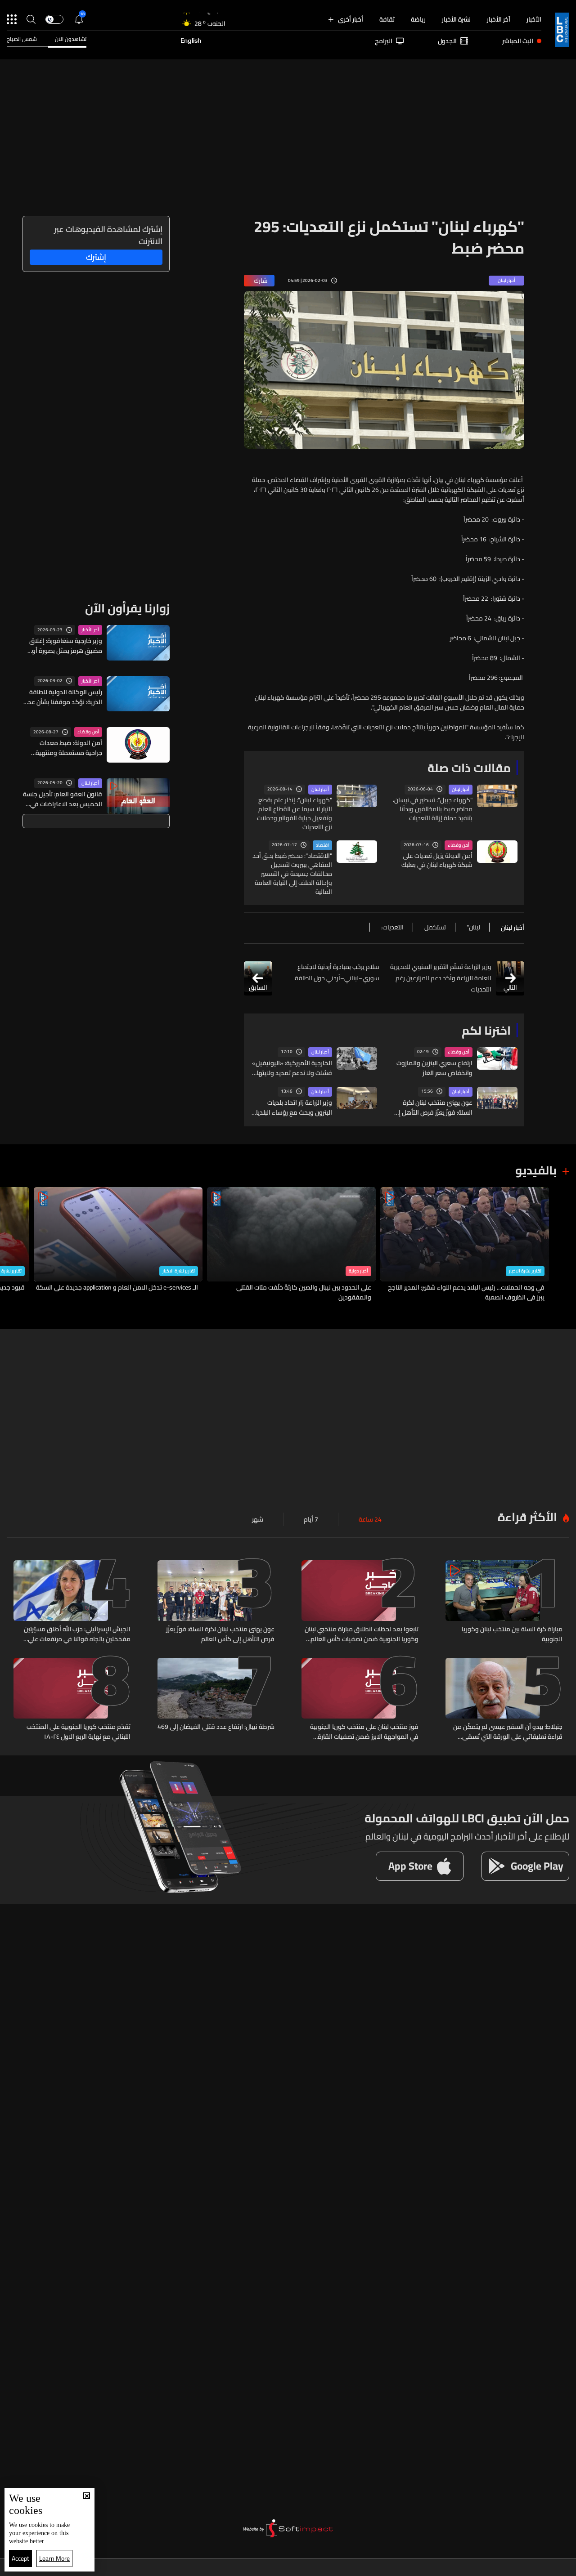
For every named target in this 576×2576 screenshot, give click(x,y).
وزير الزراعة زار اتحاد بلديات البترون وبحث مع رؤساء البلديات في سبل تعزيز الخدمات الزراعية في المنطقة (292, 1107)
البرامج (384, 41)
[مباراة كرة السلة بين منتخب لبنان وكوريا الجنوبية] (504, 1602)
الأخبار (534, 19)
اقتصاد (322, 845)
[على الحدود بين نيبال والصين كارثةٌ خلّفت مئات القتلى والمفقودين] (291, 1245)
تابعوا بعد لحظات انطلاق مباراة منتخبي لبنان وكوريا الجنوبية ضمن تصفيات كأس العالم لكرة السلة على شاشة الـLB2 (362, 1634)
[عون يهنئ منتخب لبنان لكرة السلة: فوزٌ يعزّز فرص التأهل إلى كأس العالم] (216, 1602)
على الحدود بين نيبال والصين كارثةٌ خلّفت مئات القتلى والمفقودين (304, 1292)
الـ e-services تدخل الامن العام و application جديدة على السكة (117, 1288)
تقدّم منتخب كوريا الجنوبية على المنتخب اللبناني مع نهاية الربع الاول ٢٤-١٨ (79, 1732)
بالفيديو (536, 1170)
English (191, 41)
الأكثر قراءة (527, 1517)
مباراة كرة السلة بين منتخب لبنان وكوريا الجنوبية (512, 1634)
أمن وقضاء (459, 845)
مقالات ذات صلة (469, 768)
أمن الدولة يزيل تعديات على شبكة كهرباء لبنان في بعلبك (437, 860)
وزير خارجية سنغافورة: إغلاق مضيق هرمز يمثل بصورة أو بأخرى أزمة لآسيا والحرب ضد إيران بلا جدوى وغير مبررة (66, 646)
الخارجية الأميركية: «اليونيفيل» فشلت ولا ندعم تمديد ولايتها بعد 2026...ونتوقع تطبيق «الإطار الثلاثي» (292, 1068)
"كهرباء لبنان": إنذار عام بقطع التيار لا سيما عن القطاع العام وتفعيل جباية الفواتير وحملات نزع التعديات (295, 813)
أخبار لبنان (461, 790)
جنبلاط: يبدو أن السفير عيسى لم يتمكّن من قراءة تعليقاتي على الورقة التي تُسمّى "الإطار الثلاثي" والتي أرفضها (508, 1732)
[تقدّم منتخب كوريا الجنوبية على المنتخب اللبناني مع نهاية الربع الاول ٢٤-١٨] (72, 1700)
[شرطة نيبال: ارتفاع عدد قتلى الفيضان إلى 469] (216, 1700)
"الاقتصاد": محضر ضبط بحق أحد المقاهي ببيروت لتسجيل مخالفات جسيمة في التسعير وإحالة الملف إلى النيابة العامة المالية (292, 874)
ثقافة (387, 19)
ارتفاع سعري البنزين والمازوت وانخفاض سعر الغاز (434, 1068)
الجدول (447, 41)
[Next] (11, 1245)
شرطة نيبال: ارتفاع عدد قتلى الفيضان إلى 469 (216, 1727)
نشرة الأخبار (456, 19)
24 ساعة (370, 1519)
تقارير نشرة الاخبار (525, 1271)
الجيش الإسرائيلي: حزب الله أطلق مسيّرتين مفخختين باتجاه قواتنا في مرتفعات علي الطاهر (77, 1634)
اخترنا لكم (486, 1030)
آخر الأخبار (499, 19)
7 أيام (311, 1519)
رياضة (418, 19)
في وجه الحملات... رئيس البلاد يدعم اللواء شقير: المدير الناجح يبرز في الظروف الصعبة (466, 1292)
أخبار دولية (358, 1271)
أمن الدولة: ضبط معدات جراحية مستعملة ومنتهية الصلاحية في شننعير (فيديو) (66, 748)
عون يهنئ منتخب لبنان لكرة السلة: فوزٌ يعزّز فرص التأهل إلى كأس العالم (432, 1107)
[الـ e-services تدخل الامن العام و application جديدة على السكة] (118, 1245)
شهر (258, 1519)
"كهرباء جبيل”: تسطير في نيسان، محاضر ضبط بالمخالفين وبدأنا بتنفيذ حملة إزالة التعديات (433, 809)
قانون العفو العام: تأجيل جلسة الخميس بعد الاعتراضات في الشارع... (63, 799)
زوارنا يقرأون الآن (127, 608)
